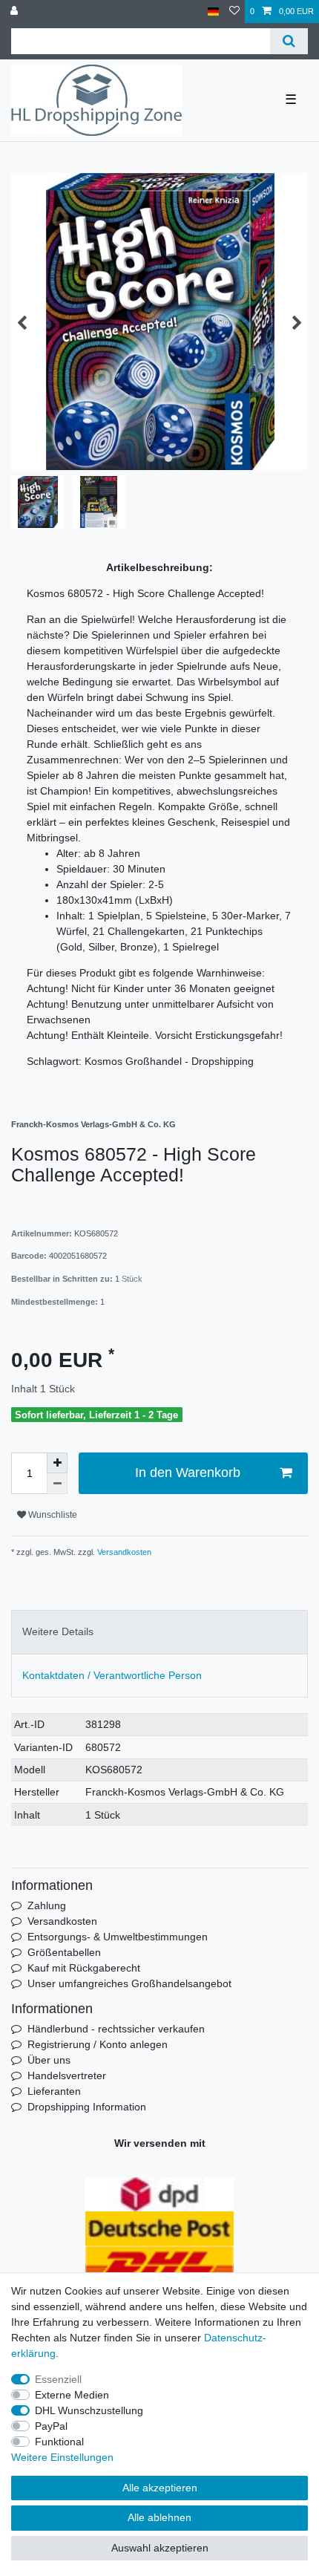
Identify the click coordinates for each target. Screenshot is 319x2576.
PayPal (51, 2426)
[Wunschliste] (234, 12)
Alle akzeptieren (160, 2488)
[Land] (213, 12)
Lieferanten (54, 2091)
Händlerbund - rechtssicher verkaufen (116, 2029)
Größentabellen (64, 1952)
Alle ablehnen (159, 2517)
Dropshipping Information (87, 2107)
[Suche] (289, 41)
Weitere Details (58, 1631)
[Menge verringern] (57, 1484)
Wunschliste (52, 1515)
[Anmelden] (16, 12)
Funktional (59, 2442)
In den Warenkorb (188, 1473)
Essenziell (58, 2379)
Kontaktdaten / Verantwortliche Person (112, 1675)
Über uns (49, 2060)
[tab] (159, 1632)
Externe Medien (72, 2395)
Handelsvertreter (67, 2076)
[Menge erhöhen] (57, 1463)
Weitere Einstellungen (62, 2457)
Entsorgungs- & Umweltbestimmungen (118, 1937)
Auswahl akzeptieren (160, 2548)
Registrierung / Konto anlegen (98, 2044)
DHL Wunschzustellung (89, 2410)
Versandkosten (123, 1552)
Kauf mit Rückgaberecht (84, 1968)
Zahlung (47, 1905)
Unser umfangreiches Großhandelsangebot (129, 1983)
